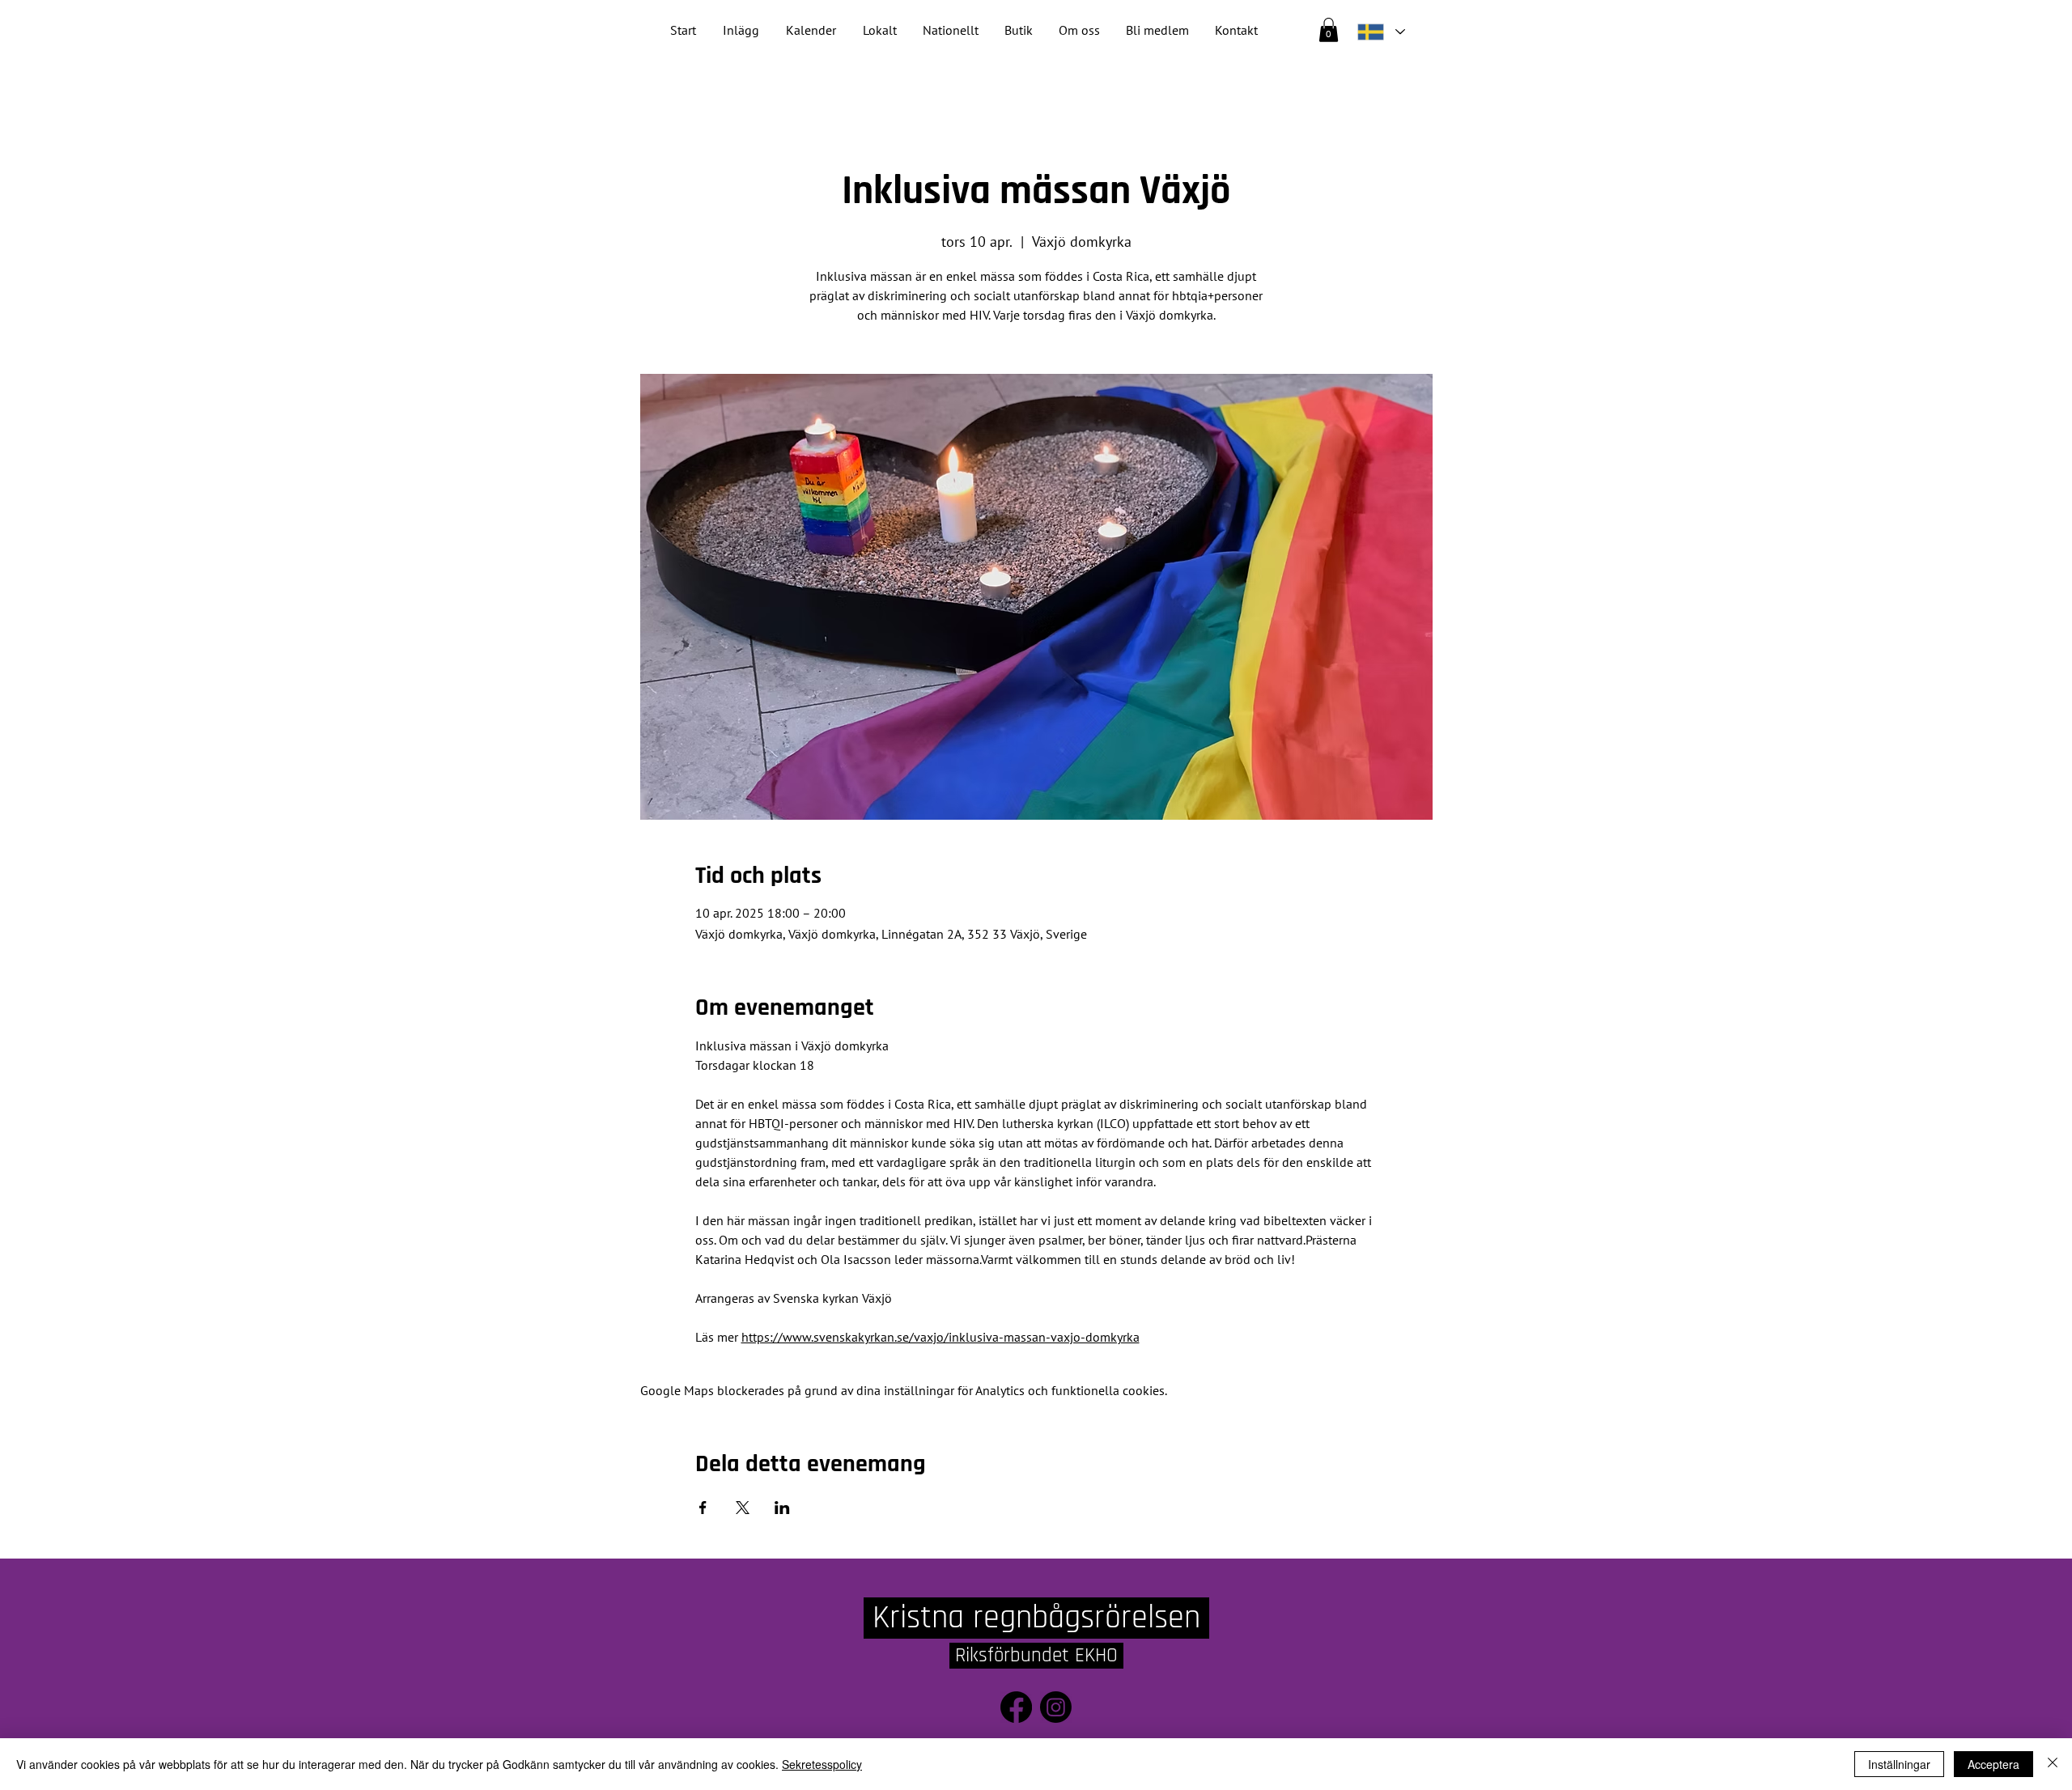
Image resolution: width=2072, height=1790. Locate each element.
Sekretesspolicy (822, 1764)
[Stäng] (2053, 1764)
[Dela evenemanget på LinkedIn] (782, 1508)
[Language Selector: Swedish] (1381, 32)
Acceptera (1993, 1764)
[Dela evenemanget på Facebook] (703, 1508)
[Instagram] (1056, 1707)
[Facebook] (1016, 1707)
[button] (951, 30)
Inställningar (1899, 1764)
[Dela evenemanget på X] (743, 1508)
